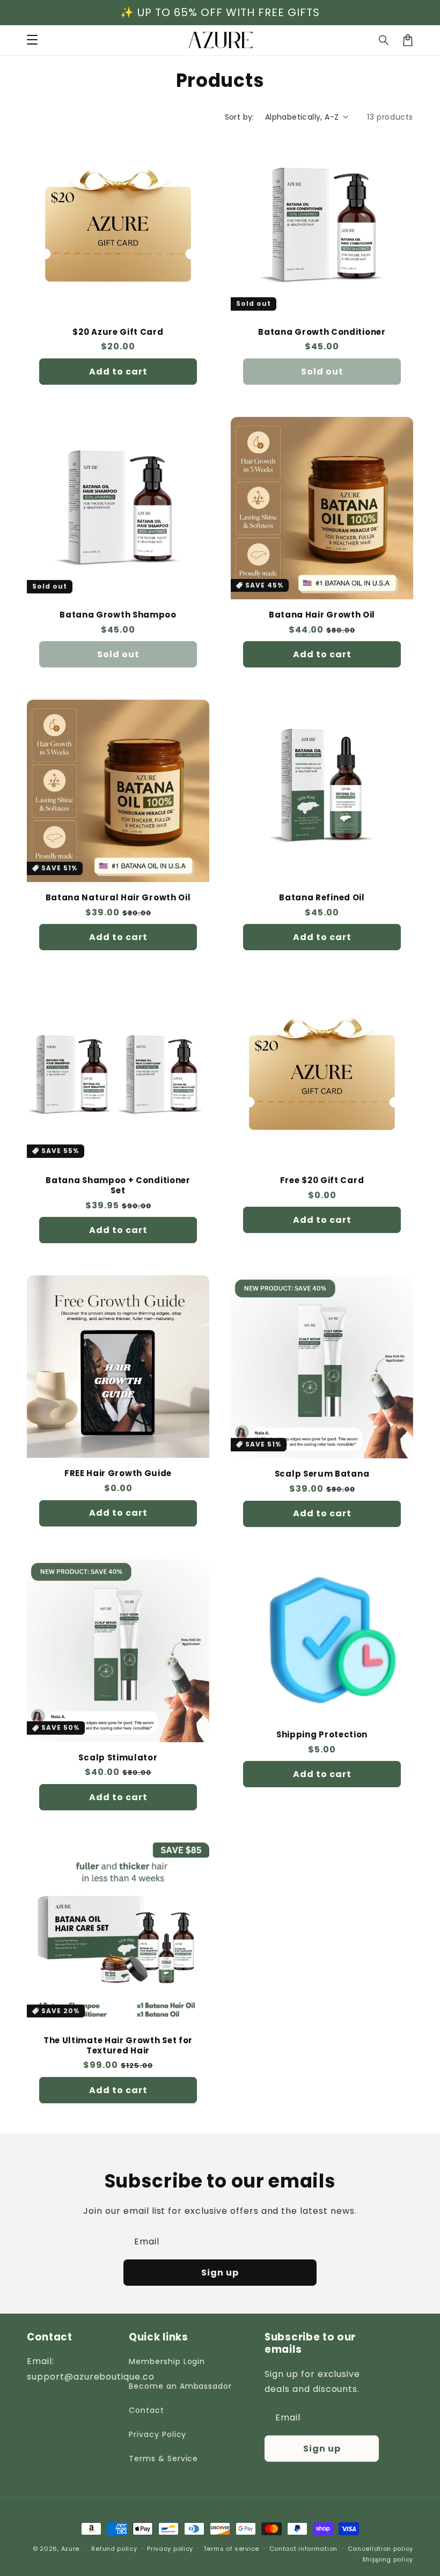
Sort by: (240, 117)
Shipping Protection (322, 1735)
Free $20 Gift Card (322, 1181)
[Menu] (32, 40)
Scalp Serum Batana (322, 1474)
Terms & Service (163, 2458)
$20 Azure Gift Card (118, 332)
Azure (71, 2549)
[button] (384, 40)
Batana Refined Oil (322, 898)
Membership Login (167, 2361)
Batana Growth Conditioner (322, 332)
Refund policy (114, 2549)
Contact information (303, 2549)
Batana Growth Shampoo (118, 615)
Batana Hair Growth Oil (322, 615)
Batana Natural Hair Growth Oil (118, 898)
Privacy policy (170, 2549)
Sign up (220, 2273)
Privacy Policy (157, 2434)
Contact (146, 2410)
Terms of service (231, 2549)
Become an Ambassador (180, 2386)
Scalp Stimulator (118, 1758)
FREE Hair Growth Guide (118, 1474)
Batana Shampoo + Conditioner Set (118, 1186)
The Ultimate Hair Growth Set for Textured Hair (118, 2046)
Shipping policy (388, 2559)
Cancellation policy (380, 2549)
